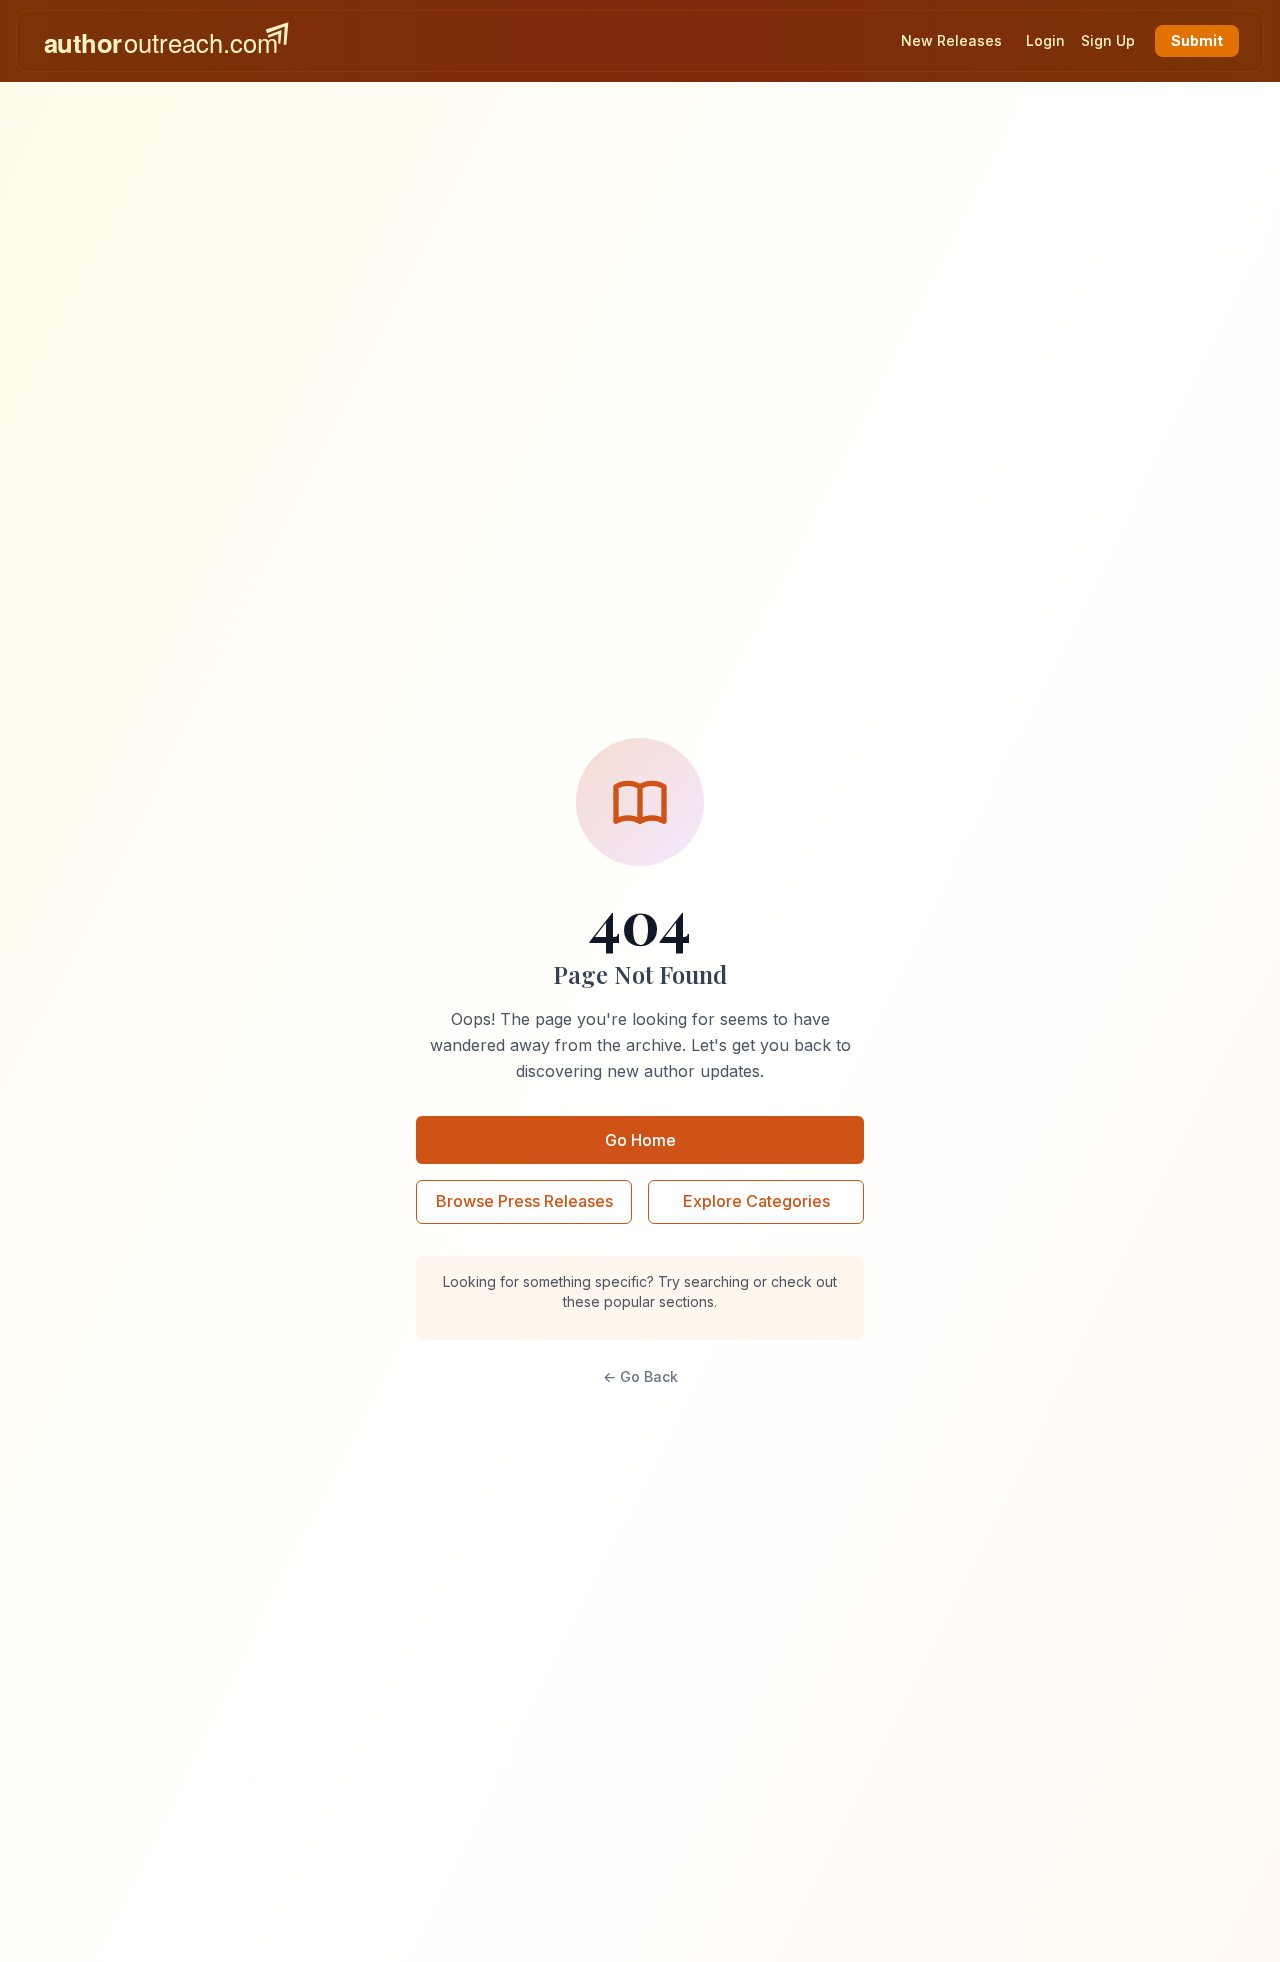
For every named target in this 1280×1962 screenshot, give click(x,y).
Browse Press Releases (524, 1201)
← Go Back (640, 1376)
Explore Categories (756, 1201)
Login (1045, 40)
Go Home (640, 1140)
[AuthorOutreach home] (166, 41)
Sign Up (1108, 40)
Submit (1197, 40)
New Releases (951, 40)
